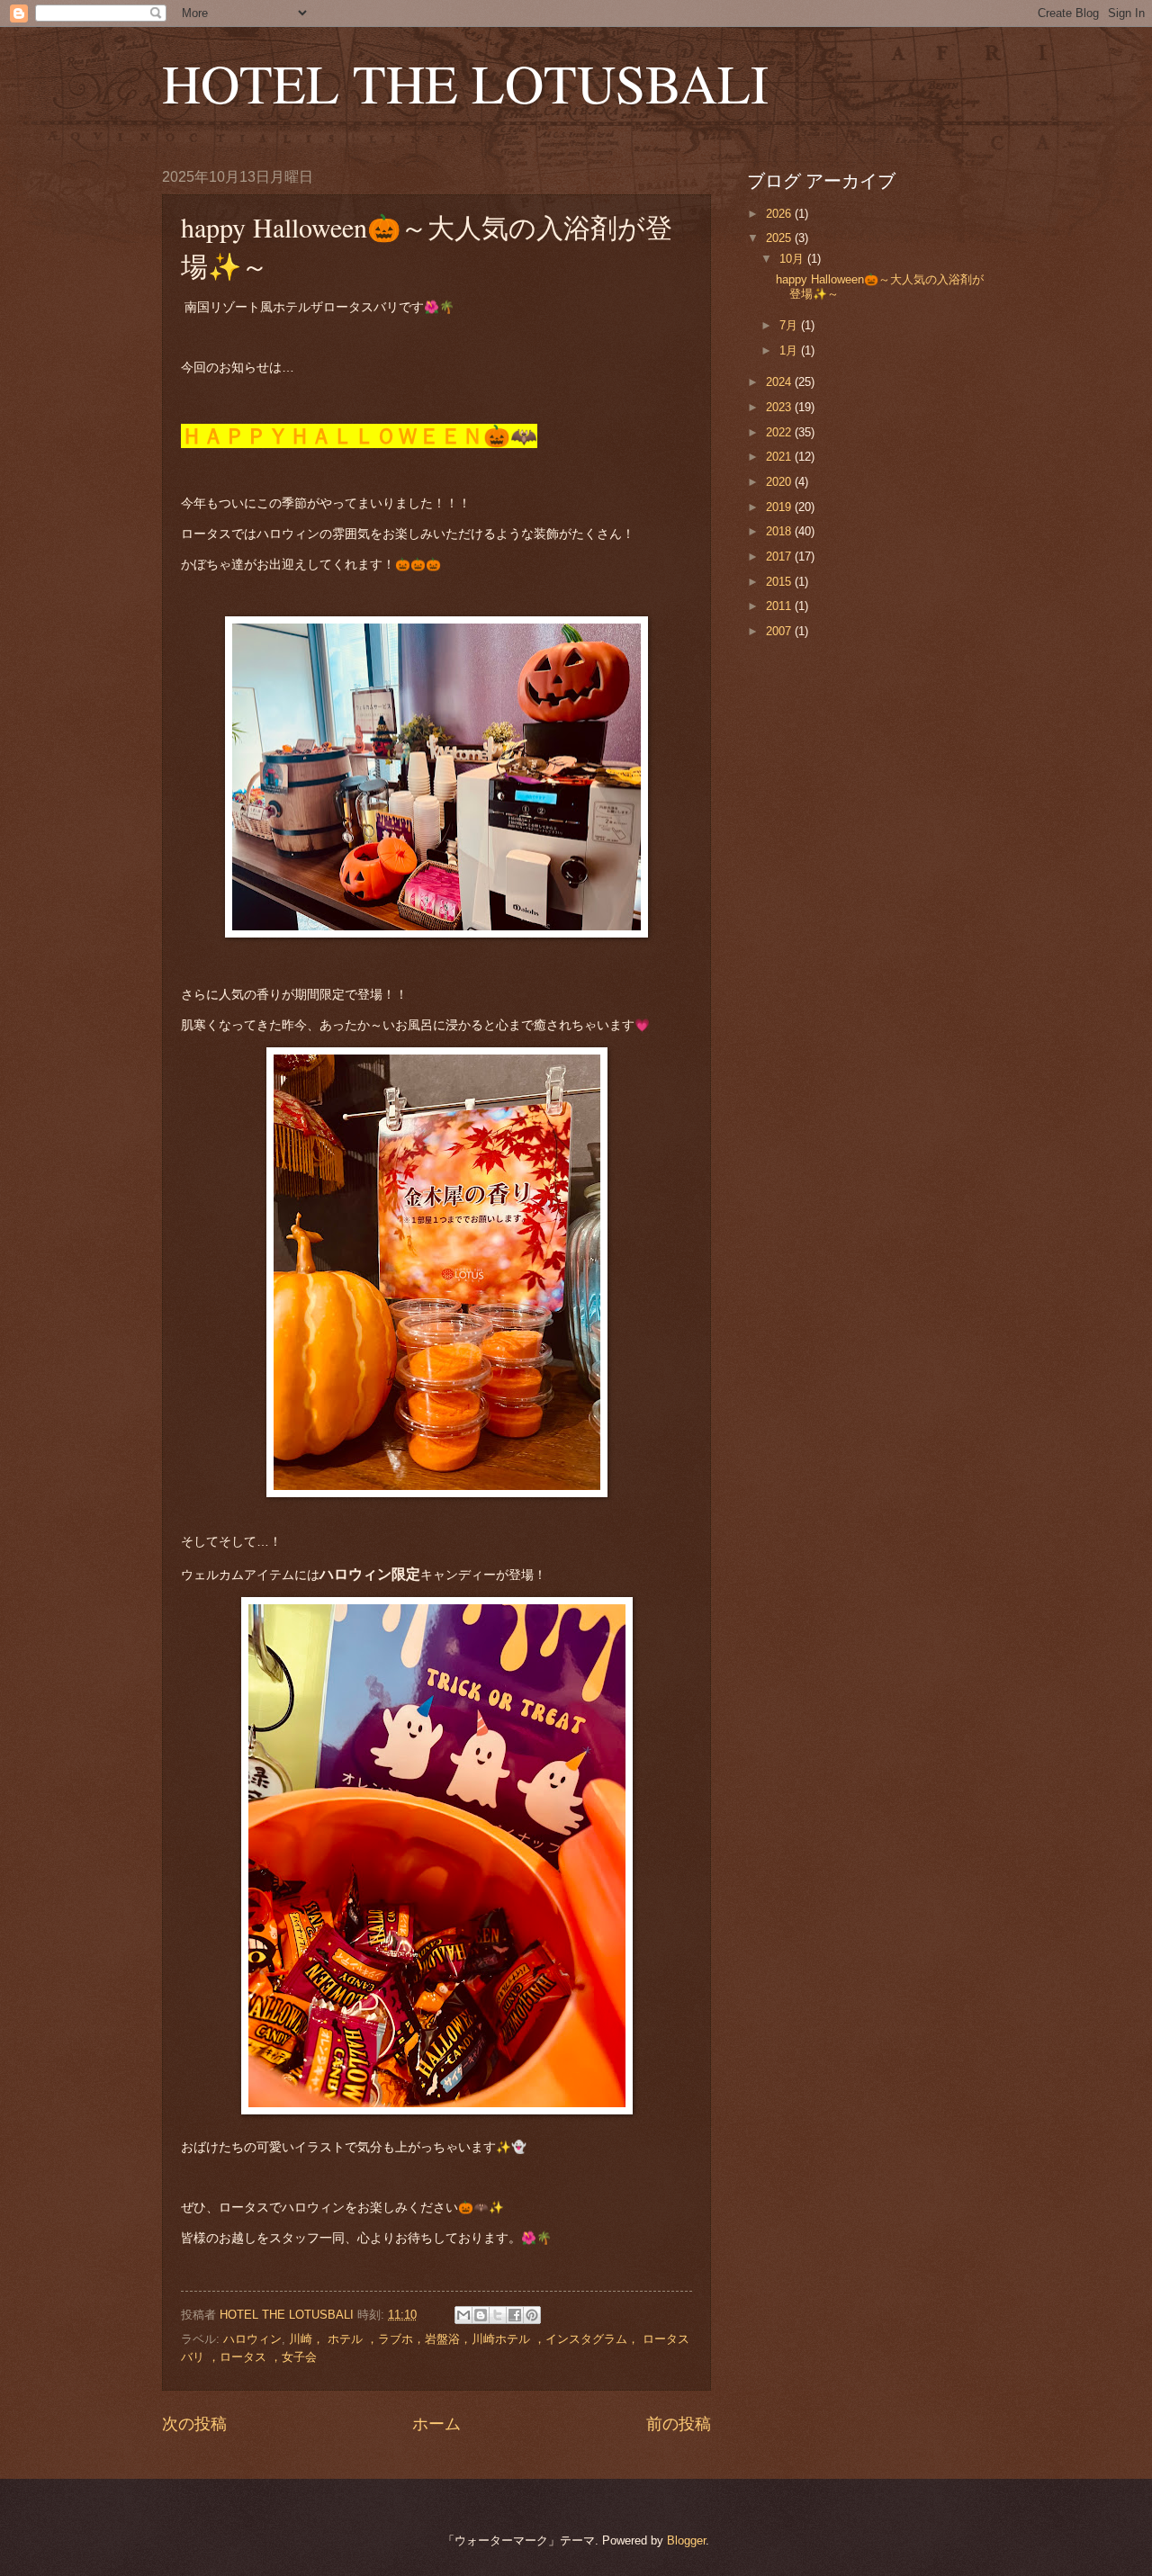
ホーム (436, 2424)
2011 (780, 606)
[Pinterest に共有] (532, 2315)
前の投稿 (679, 2424)
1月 (790, 350)
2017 (780, 556)
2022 (780, 432)
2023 (780, 407)
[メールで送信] (463, 2315)
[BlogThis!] (481, 2315)
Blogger (686, 2540)
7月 (790, 325)
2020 (780, 482)
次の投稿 (194, 2424)
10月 (793, 259)
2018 (780, 531)
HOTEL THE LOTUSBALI (465, 83)
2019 (780, 507)
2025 (780, 238)
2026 (780, 214)
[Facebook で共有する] (515, 2315)
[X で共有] (498, 2315)
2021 (780, 457)
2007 (780, 631)
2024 (780, 382)
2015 (780, 582)
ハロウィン (252, 2339)
